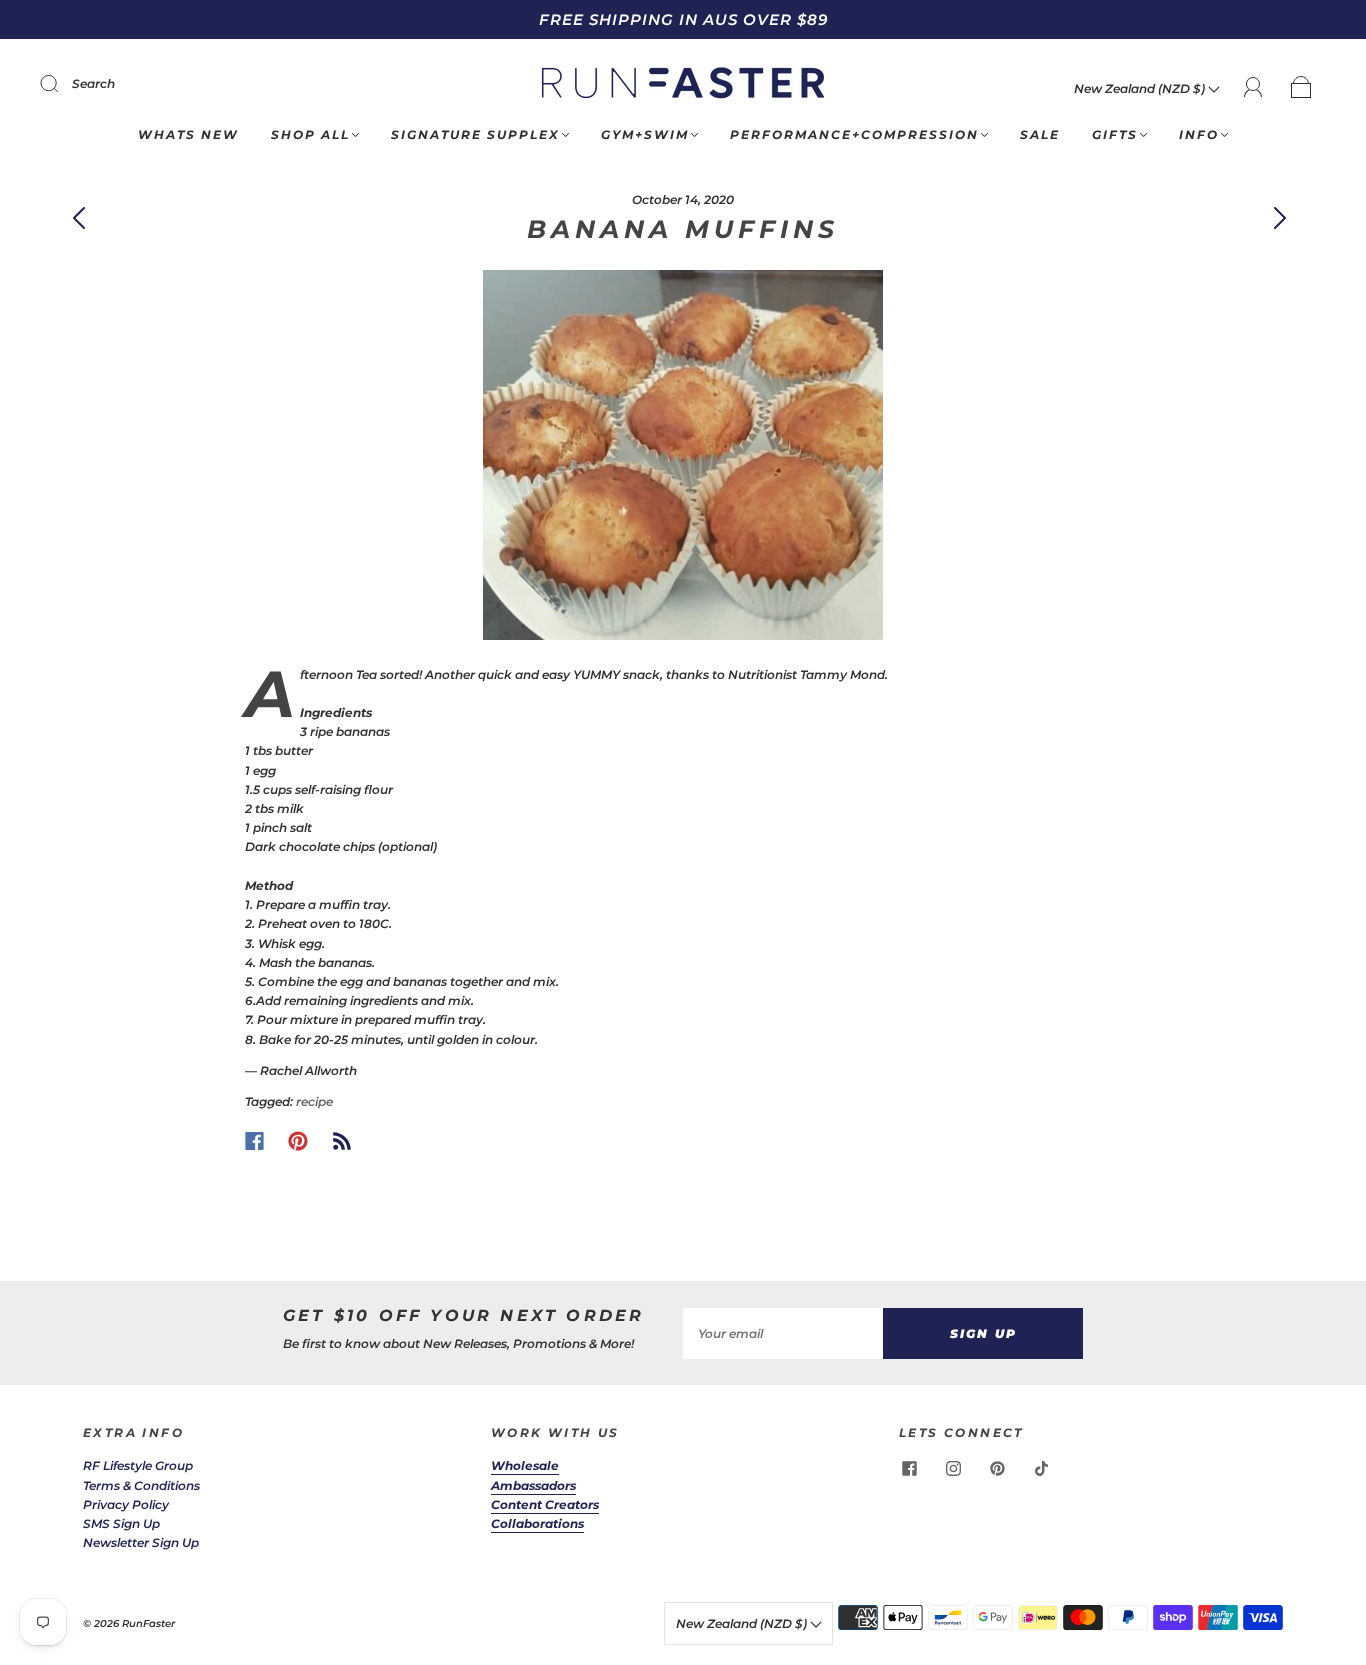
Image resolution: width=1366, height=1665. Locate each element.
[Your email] (783, 1333)
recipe (314, 1101)
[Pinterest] (298, 1141)
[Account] (1253, 87)
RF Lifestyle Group (138, 1465)
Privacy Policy (126, 1504)
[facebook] (909, 1468)
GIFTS (1115, 134)
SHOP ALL (310, 134)
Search (93, 83)
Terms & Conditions (141, 1485)
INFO (1199, 134)
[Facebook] (254, 1141)
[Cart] (1301, 88)
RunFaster (148, 1623)
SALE (1040, 134)
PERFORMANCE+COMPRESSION (854, 134)
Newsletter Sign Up (141, 1542)
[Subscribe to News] (342, 1141)
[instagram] (953, 1468)
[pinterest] (997, 1468)
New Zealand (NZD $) (1141, 88)
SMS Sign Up (121, 1523)
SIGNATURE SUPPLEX (475, 134)
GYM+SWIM (645, 134)
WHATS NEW (188, 134)
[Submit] (62, 84)
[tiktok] (1041, 1468)
